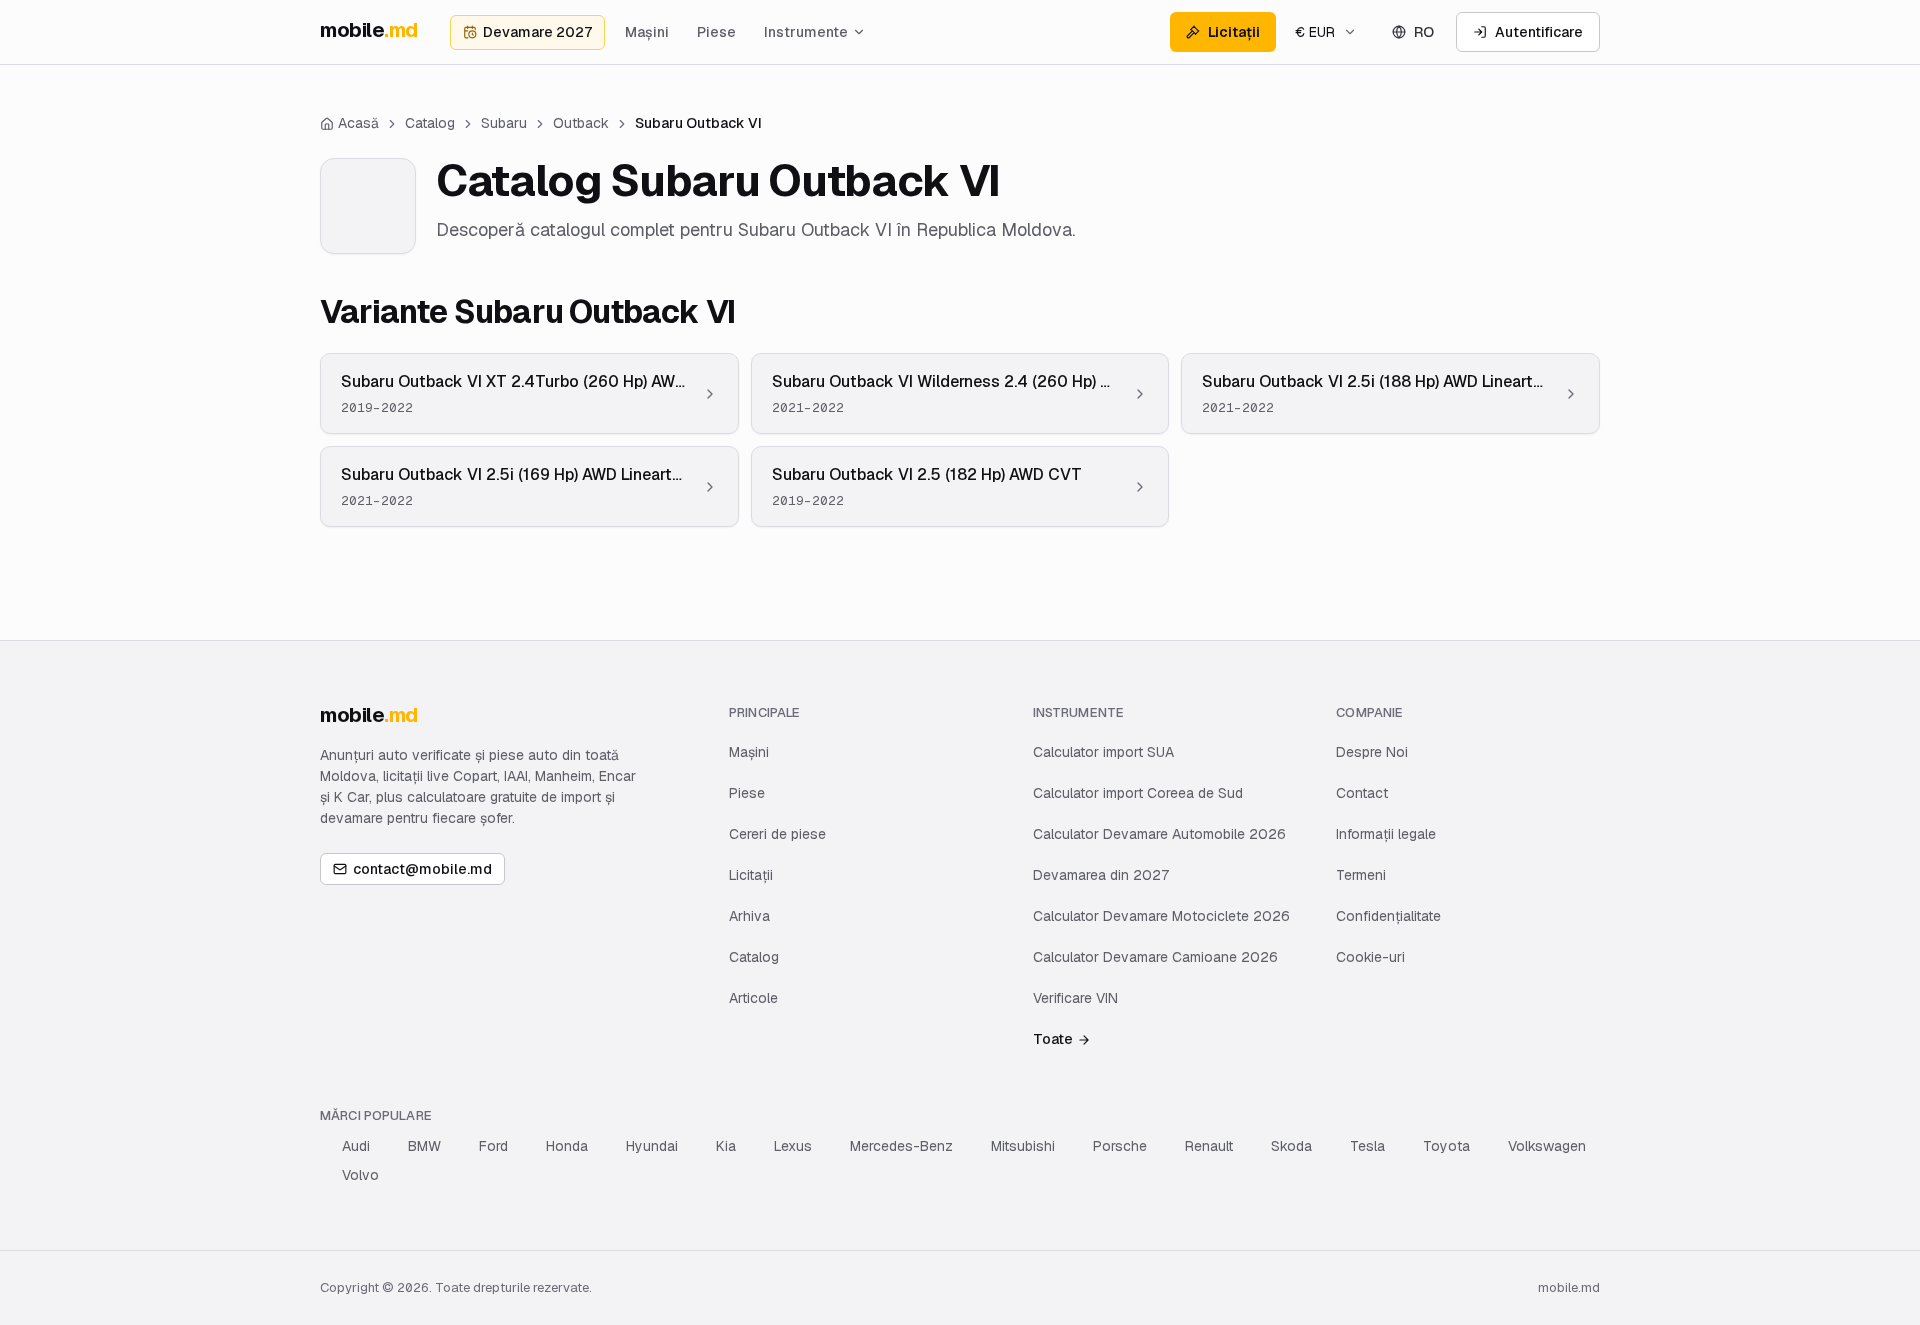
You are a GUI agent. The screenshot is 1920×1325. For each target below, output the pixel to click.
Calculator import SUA (1103, 752)
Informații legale (1386, 834)
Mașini (647, 32)
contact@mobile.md (422, 869)
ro (1424, 32)
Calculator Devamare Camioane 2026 (1155, 957)
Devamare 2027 (537, 32)
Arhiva (749, 916)
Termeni (1361, 875)
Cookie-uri (1370, 957)
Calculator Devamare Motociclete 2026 (1161, 916)
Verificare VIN (1075, 998)
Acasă (358, 123)
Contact (1362, 793)
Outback (581, 123)
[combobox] (1326, 32)
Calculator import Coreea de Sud (1138, 793)
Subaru (504, 123)
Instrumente (806, 32)
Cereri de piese (777, 834)
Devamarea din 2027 (1101, 875)
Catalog (754, 957)
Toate (1053, 1039)
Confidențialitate (1388, 916)
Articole (753, 998)
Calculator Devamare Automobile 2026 (1159, 834)
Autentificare (1539, 32)
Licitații (1234, 32)
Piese (716, 32)
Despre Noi (1372, 752)
